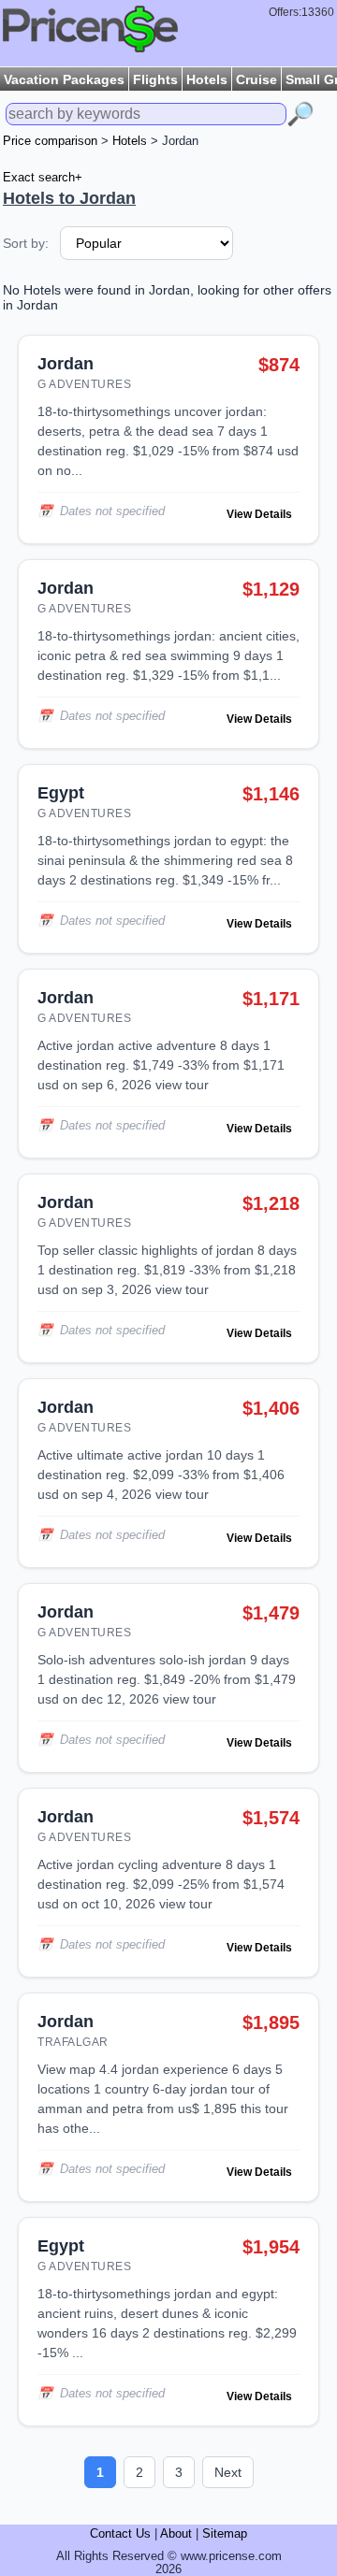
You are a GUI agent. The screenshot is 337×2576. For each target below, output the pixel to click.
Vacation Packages (64, 79)
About (176, 2534)
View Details (259, 514)
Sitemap (225, 2534)
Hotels (207, 79)
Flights (155, 79)
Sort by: (26, 243)
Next (228, 2472)
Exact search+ (43, 178)
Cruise (256, 79)
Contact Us (120, 2534)
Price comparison (50, 141)
